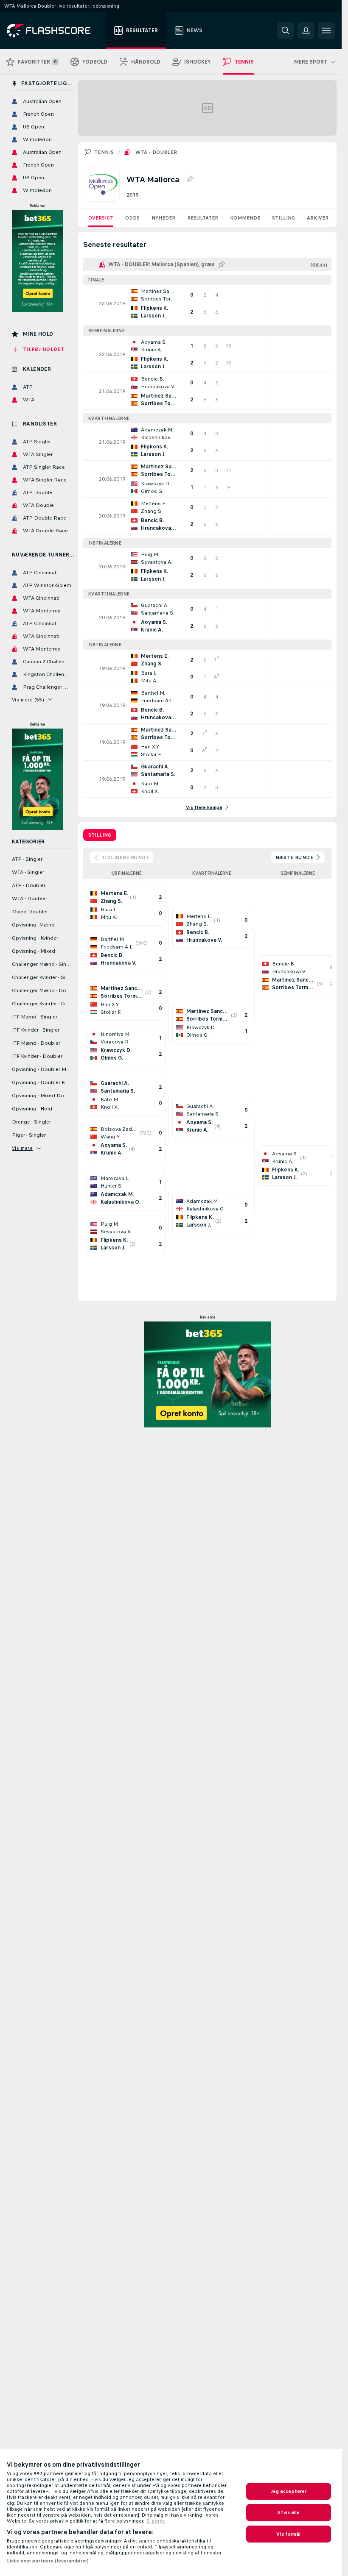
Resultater (203, 218)
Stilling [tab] (100, 835)
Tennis (104, 152)
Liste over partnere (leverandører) (48, 2561)
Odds (132, 218)
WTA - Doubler (156, 152)
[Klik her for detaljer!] (207, 303)
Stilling (283, 218)
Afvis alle (288, 2512)
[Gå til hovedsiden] (55, 31)
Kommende (245, 218)
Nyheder (163, 218)
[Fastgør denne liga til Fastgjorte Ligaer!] (190, 179)
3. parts (156, 2521)
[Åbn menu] (326, 31)
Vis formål (288, 2534)
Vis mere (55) (28, 700)
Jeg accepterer (289, 2491)
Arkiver (318, 218)
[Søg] (286, 31)
